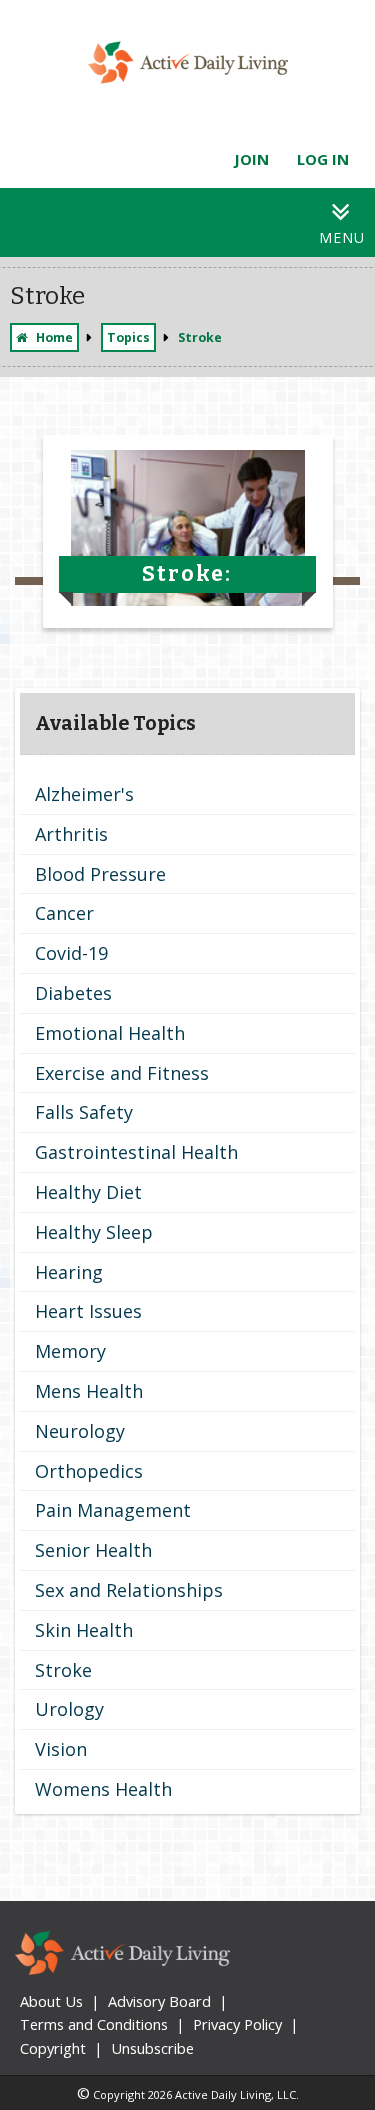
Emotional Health (110, 1033)
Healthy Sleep (94, 1232)
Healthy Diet (88, 1192)
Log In (323, 159)
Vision (61, 1749)
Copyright (53, 2048)
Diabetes (73, 993)
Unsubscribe (152, 2048)
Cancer (64, 913)
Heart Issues (88, 1311)
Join (251, 159)
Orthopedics (89, 1471)
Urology (69, 1709)
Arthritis (71, 834)
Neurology (80, 1431)
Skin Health (84, 1630)
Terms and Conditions (94, 2024)
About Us (51, 2001)
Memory (70, 1351)
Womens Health (103, 1789)
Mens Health (89, 1391)
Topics (128, 337)
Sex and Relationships (129, 1590)
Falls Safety (84, 1112)
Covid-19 (71, 953)
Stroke (63, 1670)
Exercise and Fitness (122, 1073)
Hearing (69, 1272)
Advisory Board (159, 2001)
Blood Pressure (100, 874)
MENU (342, 237)
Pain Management (113, 1510)
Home (54, 337)
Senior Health (93, 1550)
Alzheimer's (84, 794)
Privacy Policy (237, 2024)
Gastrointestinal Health (136, 1152)
